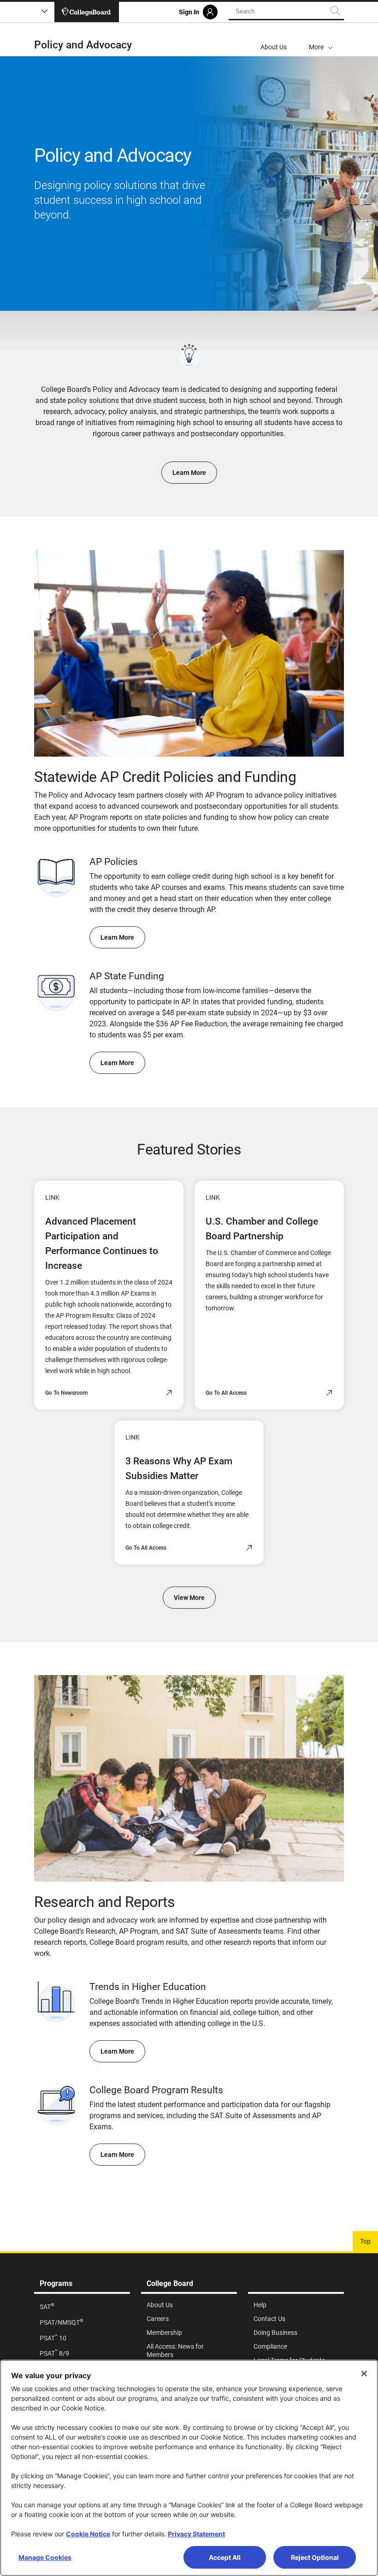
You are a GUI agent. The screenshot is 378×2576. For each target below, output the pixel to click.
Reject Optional (315, 2557)
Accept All (225, 2557)
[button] (321, 40)
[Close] (364, 2374)
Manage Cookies (45, 2557)
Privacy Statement (196, 2534)
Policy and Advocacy (83, 45)
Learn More (189, 473)
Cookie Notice (88, 2534)
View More (189, 1598)
